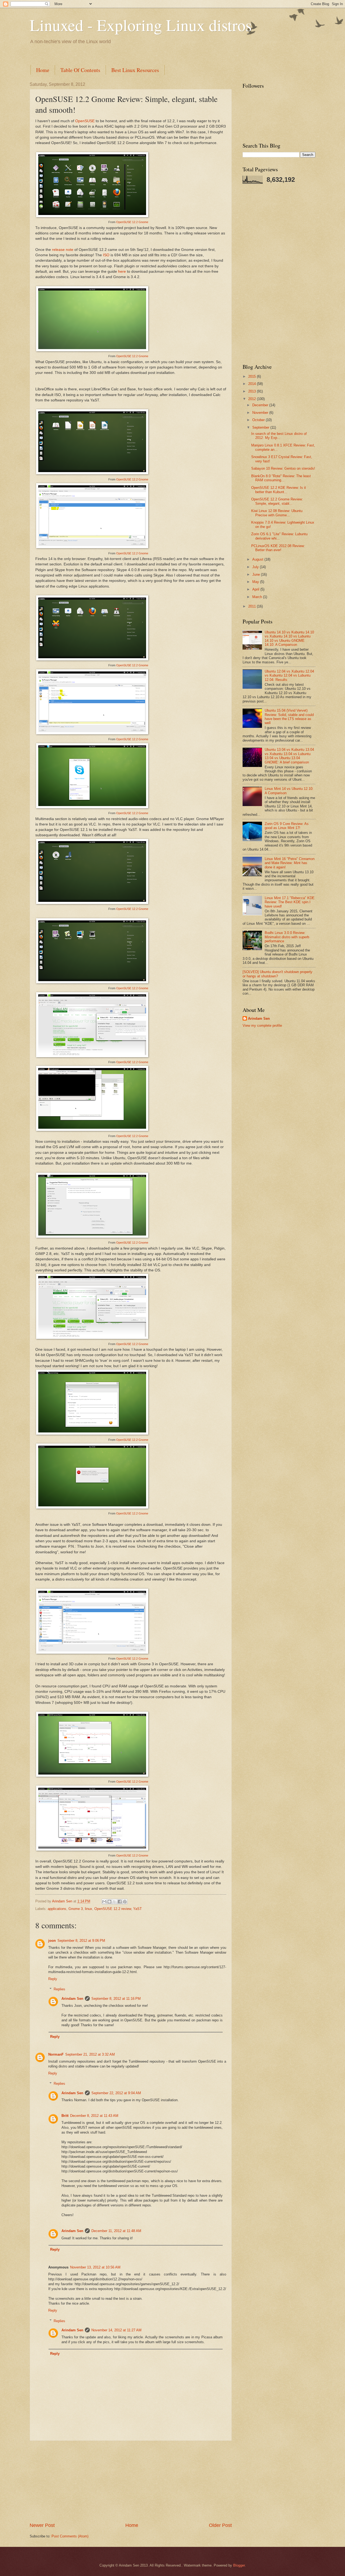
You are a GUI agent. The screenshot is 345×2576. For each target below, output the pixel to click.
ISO (106, 255)
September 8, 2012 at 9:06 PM (81, 1941)
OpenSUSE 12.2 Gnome (132, 222)
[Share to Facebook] (120, 1902)
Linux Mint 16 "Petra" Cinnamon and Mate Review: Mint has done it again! (290, 863)
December (261, 405)
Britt (65, 2116)
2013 (253, 391)
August (258, 559)
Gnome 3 (76, 1909)
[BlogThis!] (109, 1902)
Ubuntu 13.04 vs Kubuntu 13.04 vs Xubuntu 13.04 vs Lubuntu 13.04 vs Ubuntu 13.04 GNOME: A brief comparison (289, 756)
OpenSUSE (85, 121)
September (261, 427)
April (256, 589)
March (258, 597)
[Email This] (104, 1902)
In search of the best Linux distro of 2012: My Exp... (279, 436)
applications (57, 1909)
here (122, 272)
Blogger (239, 2565)
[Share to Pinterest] (125, 1902)
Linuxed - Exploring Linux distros (141, 25)
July (256, 567)
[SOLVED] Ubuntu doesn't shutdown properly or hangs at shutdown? (277, 974)
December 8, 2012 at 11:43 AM (94, 2116)
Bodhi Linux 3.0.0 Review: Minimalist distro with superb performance (287, 937)
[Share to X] (115, 1902)
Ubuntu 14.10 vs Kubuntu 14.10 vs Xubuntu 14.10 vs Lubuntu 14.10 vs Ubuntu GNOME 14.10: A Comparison (289, 638)
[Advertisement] (128, 54)
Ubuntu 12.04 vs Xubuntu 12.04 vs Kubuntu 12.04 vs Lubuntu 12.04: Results (289, 675)
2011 (253, 606)
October (259, 420)
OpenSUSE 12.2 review (113, 1909)
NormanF (56, 2054)
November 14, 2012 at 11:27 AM (116, 2330)
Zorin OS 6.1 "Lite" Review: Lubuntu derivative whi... (279, 536)
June (257, 574)
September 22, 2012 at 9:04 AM (116, 2093)
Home (43, 70)
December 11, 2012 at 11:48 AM (116, 2231)
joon (52, 1941)
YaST (137, 1909)
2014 (253, 384)
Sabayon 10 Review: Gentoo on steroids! (283, 468)
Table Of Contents (80, 70)
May (256, 582)
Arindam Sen (72, 1999)
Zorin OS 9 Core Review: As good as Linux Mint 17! (287, 826)
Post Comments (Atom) (70, 2536)
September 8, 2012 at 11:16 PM (116, 1999)
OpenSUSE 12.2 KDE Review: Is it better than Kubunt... (279, 490)
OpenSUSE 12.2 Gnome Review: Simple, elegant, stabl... (277, 501)
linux (89, 1909)
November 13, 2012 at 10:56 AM (95, 2267)
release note (63, 250)
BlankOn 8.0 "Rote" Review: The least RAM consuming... (281, 478)
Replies (59, 1989)
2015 (253, 376)
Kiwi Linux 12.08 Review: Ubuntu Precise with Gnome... (277, 513)
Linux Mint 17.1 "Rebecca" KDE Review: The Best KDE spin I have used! (290, 902)
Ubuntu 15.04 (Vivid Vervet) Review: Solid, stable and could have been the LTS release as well (289, 717)
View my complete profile (262, 1026)
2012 (253, 399)
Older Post (220, 2525)
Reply (53, 1979)
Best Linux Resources (135, 70)
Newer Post (42, 2525)
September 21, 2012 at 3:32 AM (90, 2054)
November (261, 413)
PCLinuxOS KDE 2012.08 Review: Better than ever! (278, 548)
